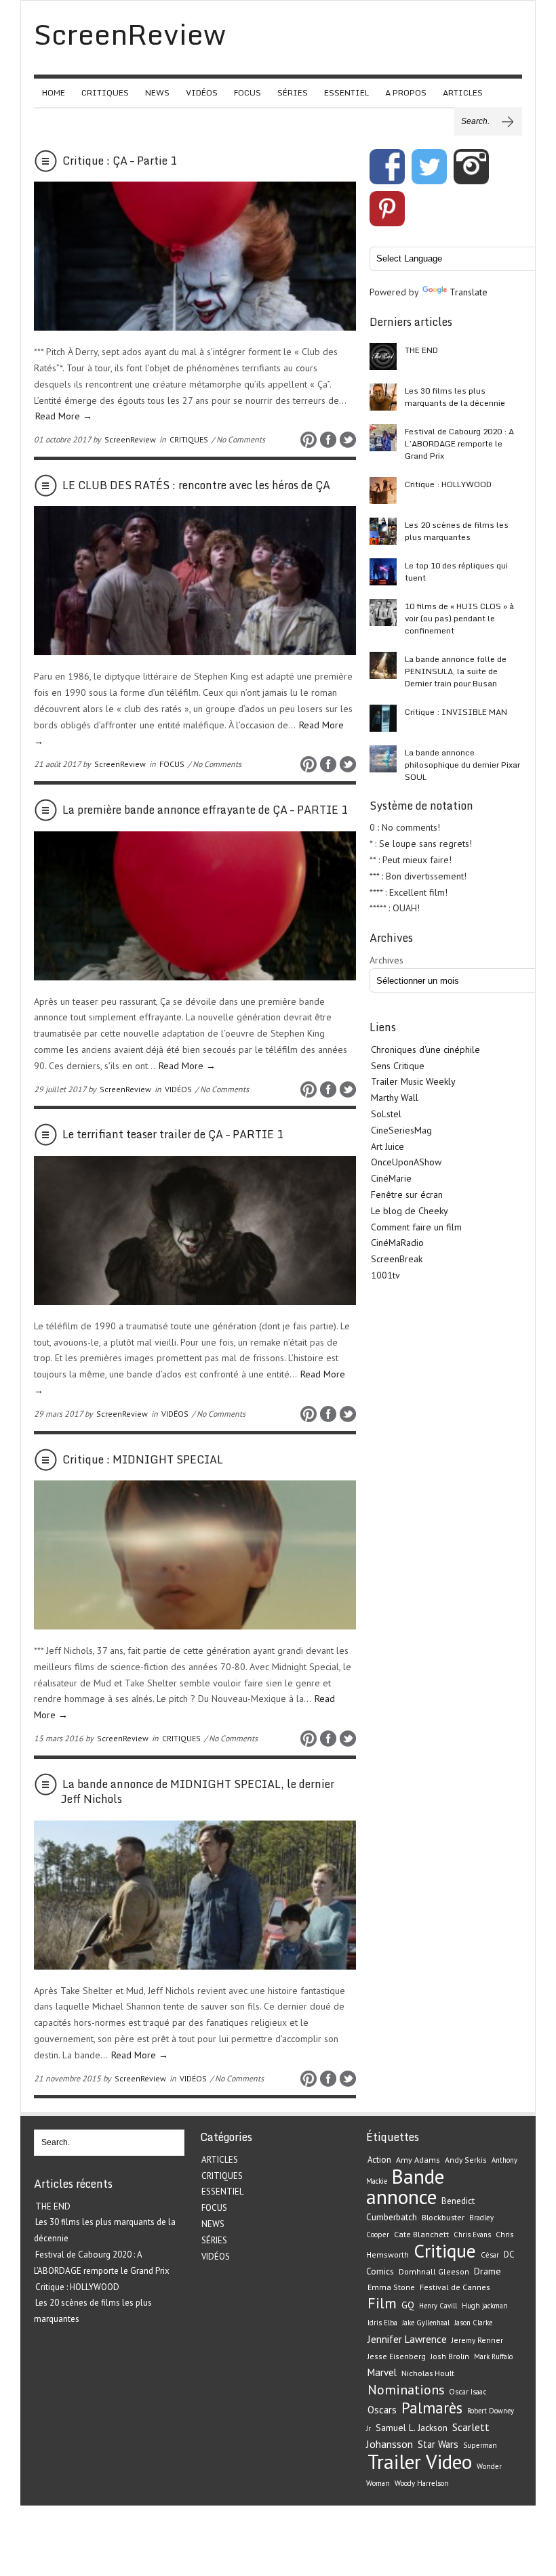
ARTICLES (463, 92)
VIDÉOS (202, 92)
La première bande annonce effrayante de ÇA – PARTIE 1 (205, 810)
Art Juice (388, 1146)
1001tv (385, 1275)
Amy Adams (418, 2160)
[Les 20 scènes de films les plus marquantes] (383, 531)
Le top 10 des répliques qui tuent (456, 572)
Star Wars (438, 2444)
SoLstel (386, 1114)
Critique (445, 2251)
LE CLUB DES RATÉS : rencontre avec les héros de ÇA (196, 485)
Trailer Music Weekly (413, 1081)
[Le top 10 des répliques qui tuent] (383, 572)
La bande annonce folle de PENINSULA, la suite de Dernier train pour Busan (456, 671)
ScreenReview (130, 439)
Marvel (382, 2372)
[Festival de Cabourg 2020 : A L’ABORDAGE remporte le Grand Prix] (383, 438)
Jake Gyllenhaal (426, 2323)
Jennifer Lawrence (407, 2339)
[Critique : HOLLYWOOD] (383, 491)
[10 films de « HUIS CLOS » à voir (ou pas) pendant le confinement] (383, 612)
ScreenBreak (397, 1259)
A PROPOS (406, 92)
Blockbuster (443, 2217)
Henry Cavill (438, 2306)
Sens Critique (398, 1066)
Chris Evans (472, 2235)
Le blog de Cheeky (410, 1211)
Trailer (394, 2461)
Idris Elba (382, 2323)
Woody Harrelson (422, 2483)
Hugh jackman (485, 2306)
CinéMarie (391, 1178)
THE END (421, 350)
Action (379, 2160)
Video (449, 2461)
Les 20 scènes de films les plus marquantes (457, 531)
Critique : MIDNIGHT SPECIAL (143, 1459)
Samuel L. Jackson (412, 2428)
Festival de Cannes (455, 2287)
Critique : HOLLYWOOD (448, 484)
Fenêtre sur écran (407, 1194)
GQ (408, 2305)
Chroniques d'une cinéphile (425, 1050)
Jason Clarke (473, 2323)
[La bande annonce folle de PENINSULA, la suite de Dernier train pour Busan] (383, 665)
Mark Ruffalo (493, 2356)
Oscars (382, 2410)
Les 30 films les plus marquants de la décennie (455, 397)
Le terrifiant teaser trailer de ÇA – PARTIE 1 (173, 1134)
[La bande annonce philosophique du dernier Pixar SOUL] (383, 759)
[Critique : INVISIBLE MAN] (383, 718)
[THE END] (383, 356)
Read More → (64, 416)
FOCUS (247, 92)
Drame (488, 2271)
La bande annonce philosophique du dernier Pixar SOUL (462, 765)
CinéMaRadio (397, 1243)
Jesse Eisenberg (397, 2356)
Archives (386, 960)
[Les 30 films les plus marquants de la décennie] (383, 397)
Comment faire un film (416, 1227)
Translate (469, 292)
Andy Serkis (466, 2160)
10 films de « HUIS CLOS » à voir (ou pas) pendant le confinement (459, 618)
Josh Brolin (450, 2356)
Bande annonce (405, 2187)
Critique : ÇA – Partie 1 (120, 161)
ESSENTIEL (346, 92)
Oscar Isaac (468, 2391)
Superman (480, 2445)
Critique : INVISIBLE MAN (456, 712)
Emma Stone (391, 2287)
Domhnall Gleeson (434, 2271)
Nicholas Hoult (428, 2373)
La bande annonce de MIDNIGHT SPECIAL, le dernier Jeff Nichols (198, 1791)
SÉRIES (293, 92)
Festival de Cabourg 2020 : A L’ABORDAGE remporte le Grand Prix (459, 443)
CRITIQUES (105, 92)
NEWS (157, 92)
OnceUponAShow (406, 1162)
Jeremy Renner (477, 2340)
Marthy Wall (395, 1098)
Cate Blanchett (421, 2234)
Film (382, 2303)
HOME (54, 92)
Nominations (406, 2389)
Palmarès (432, 2408)
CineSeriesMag (401, 1130)
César (490, 2255)
